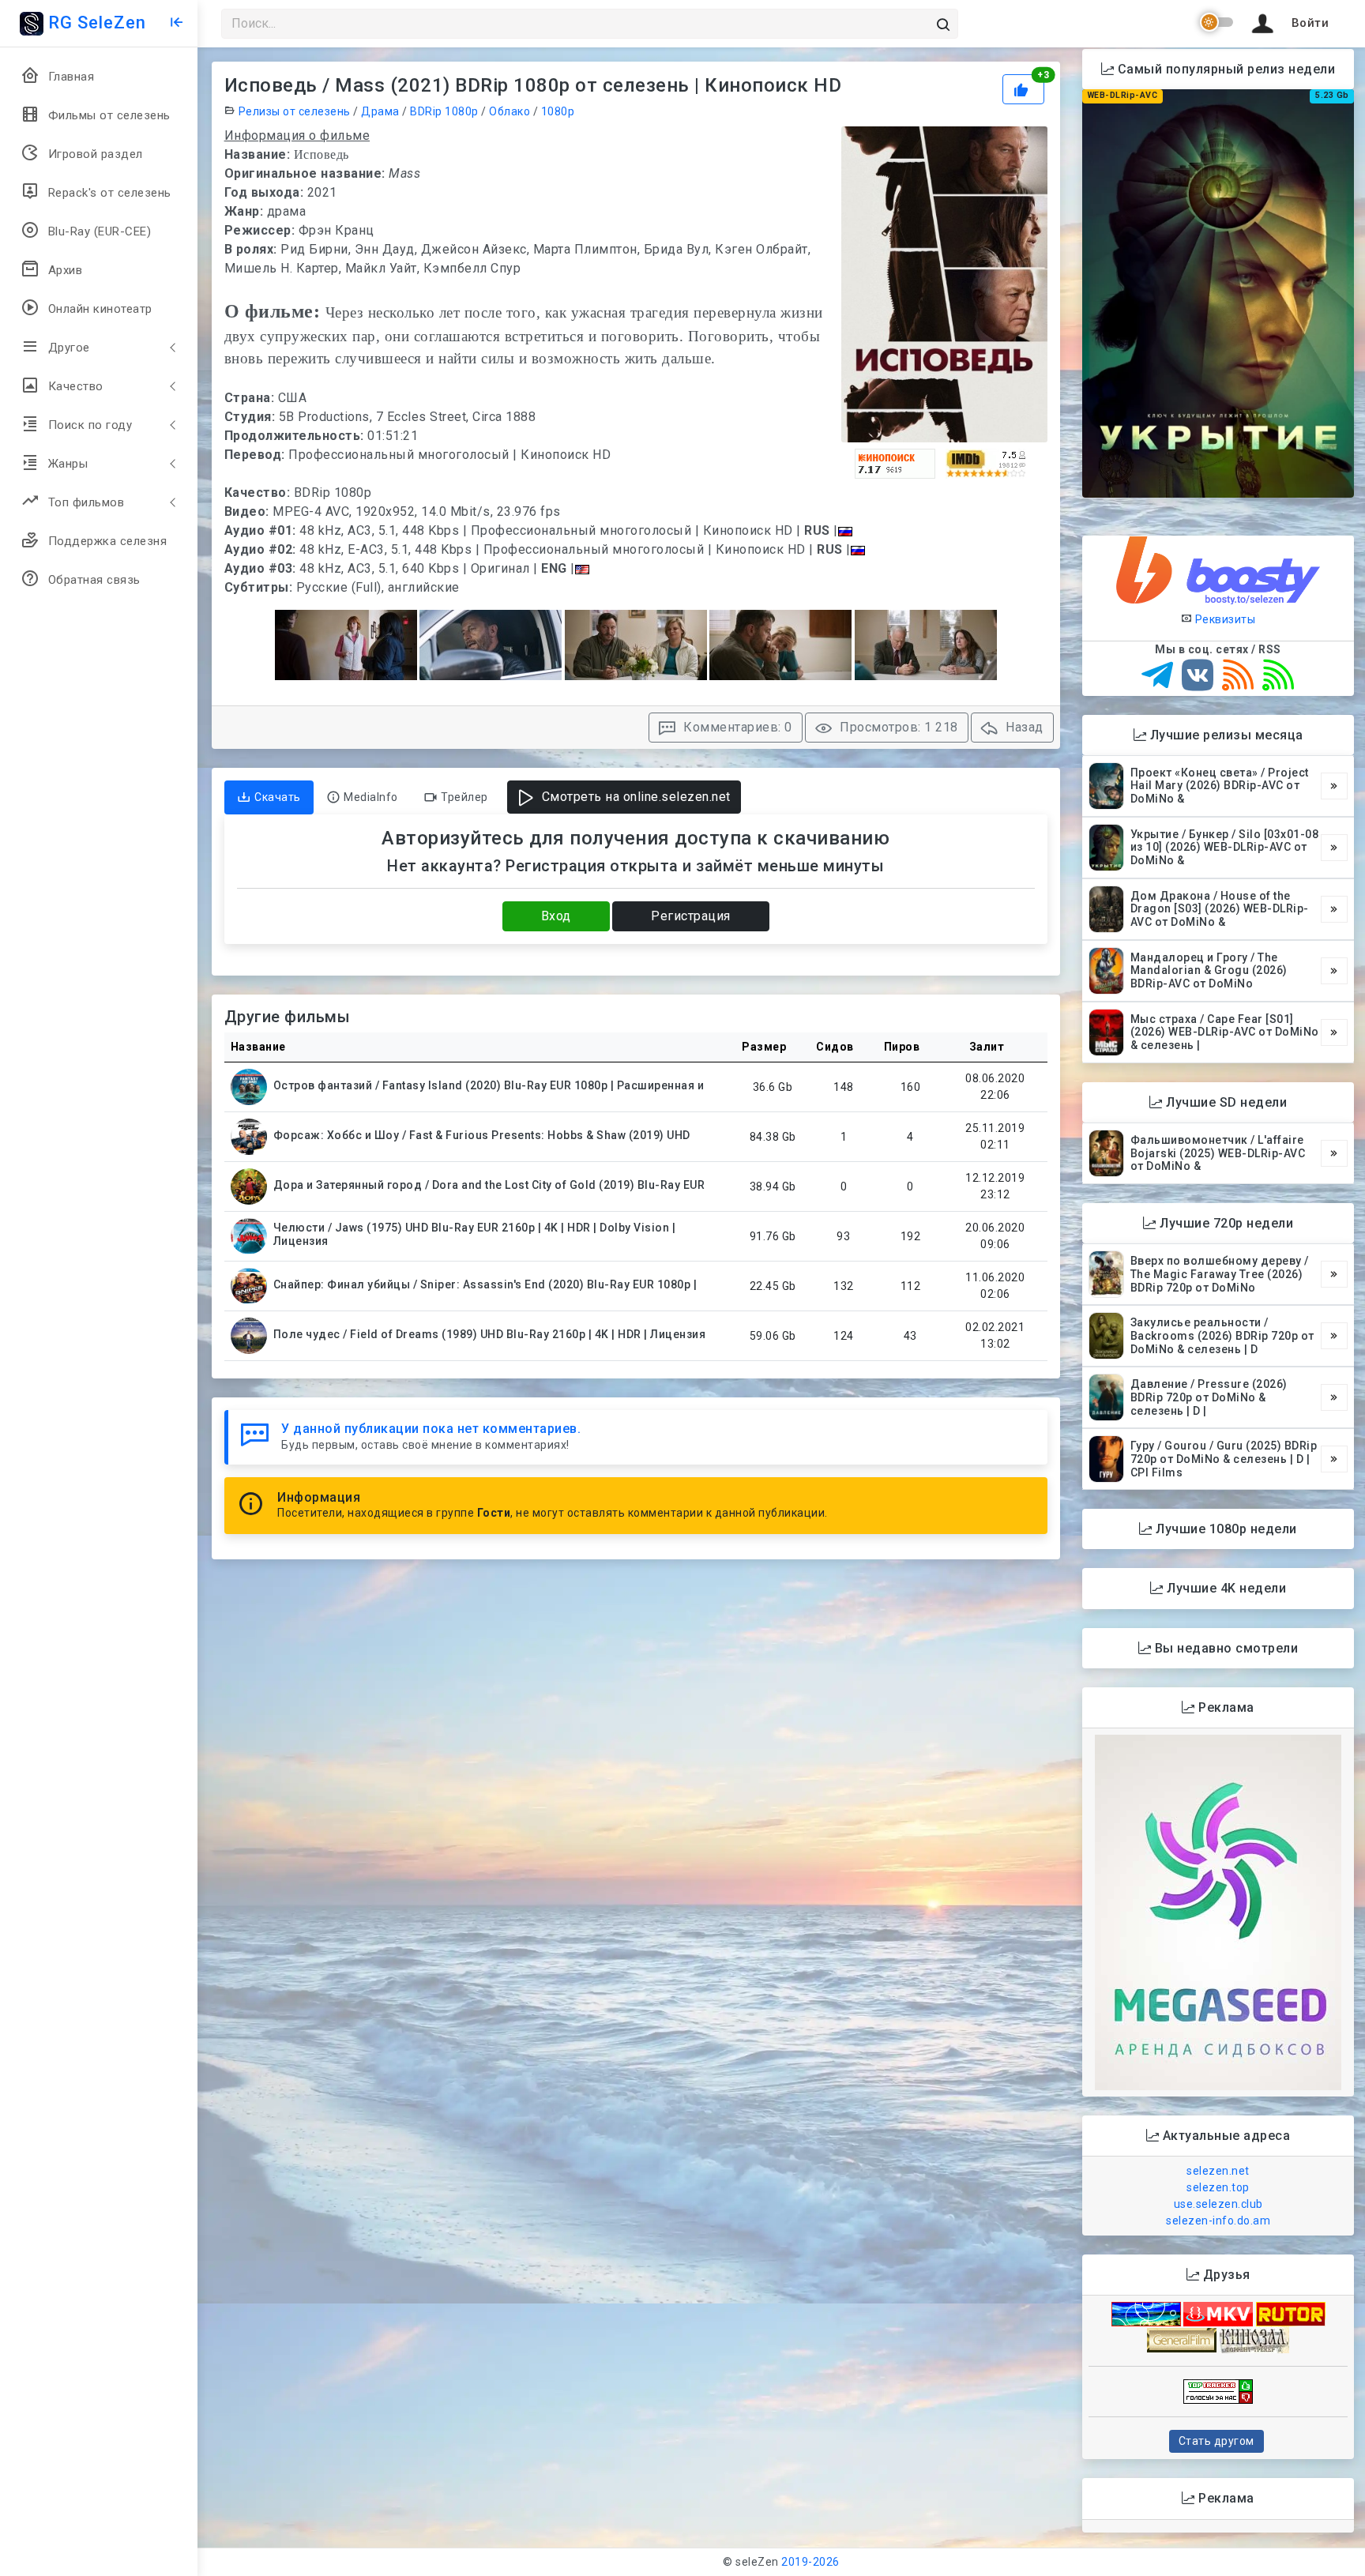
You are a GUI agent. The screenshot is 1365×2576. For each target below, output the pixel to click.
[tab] (269, 797)
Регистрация (691, 916)
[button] (1288, 24)
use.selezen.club (1218, 2204)
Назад (1023, 727)
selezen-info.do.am (1218, 2221)
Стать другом (1216, 2441)
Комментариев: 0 (736, 727)
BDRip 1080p (444, 111)
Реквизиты (1224, 619)
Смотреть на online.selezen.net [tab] (634, 797)
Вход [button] (556, 916)
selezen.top (1218, 2187)
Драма (380, 111)
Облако (510, 111)
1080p (558, 111)
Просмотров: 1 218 (897, 727)
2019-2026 (810, 2562)
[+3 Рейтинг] (1025, 88)
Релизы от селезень (295, 111)
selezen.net (1218, 2171)
